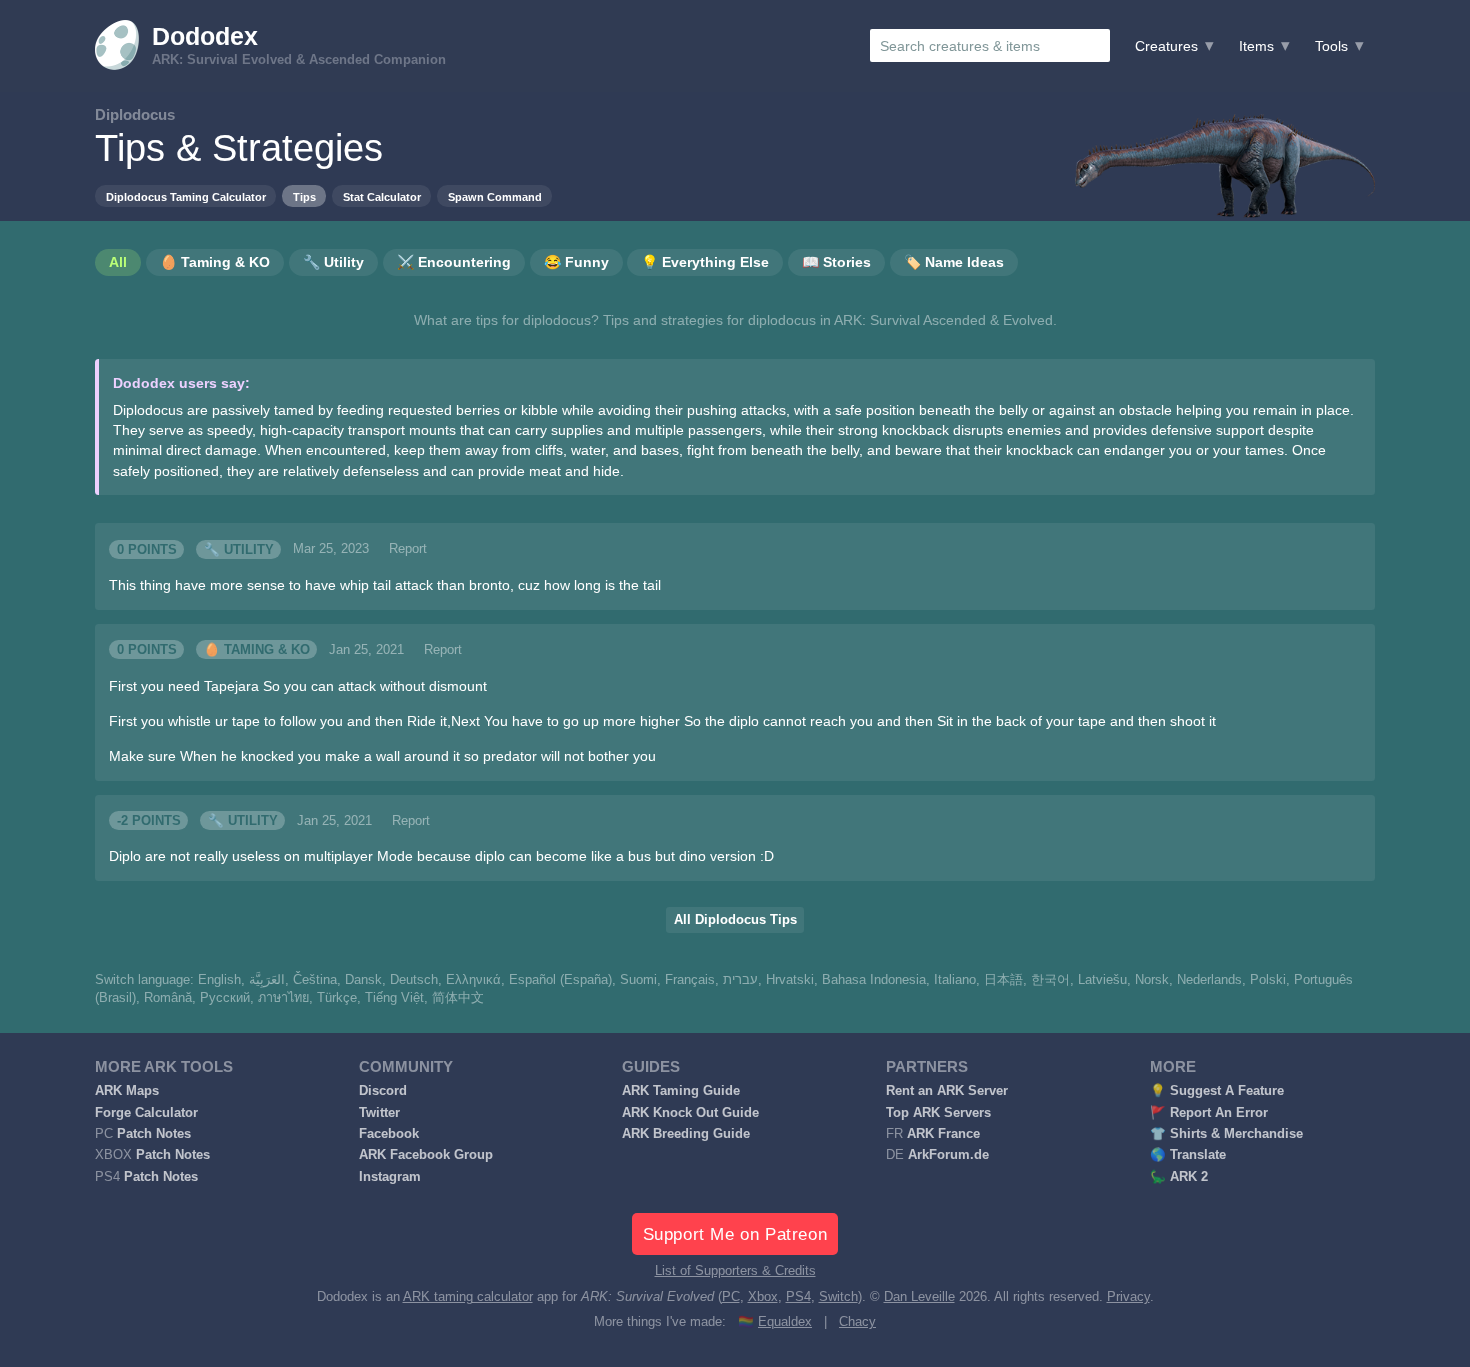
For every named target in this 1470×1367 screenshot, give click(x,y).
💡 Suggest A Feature (1217, 1091)
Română (168, 998)
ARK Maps (127, 1091)
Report (408, 549)
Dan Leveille (919, 1297)
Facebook (389, 1134)
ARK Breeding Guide (686, 1134)
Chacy (857, 1322)
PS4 (798, 1297)
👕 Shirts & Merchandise (1226, 1134)
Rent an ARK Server (947, 1091)
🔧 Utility (239, 549)
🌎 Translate (1188, 1155)
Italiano (955, 980)
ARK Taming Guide (681, 1091)
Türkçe (337, 998)
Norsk (1152, 980)
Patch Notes (154, 1134)
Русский (225, 998)
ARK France (943, 1134)
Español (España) (560, 980)
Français (690, 980)
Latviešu (1102, 980)
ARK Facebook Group (426, 1155)
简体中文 (458, 998)
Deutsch (414, 980)
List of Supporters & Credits (735, 1271)
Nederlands (1209, 980)
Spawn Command (495, 197)
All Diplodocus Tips (735, 920)
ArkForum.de (948, 1155)
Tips (304, 197)
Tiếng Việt (394, 998)
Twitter (379, 1113)
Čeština (315, 980)
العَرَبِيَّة (267, 980)
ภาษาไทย (283, 998)
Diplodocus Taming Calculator (186, 197)
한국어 (1050, 980)
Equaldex (785, 1322)
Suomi (638, 980)
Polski (1268, 980)
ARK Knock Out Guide (690, 1113)
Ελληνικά (473, 980)
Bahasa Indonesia (874, 980)
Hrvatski (790, 980)
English (219, 980)
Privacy (1128, 1297)
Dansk (363, 980)
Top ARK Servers (938, 1113)
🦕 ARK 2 (1179, 1177)
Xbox (763, 1297)
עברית (740, 980)
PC (731, 1297)
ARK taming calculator (468, 1297)
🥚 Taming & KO (257, 650)
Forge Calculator (146, 1113)
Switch (838, 1297)
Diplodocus (135, 114)
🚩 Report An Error (1209, 1113)
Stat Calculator (382, 197)
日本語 (1003, 980)
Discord (383, 1091)
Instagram (390, 1177)
